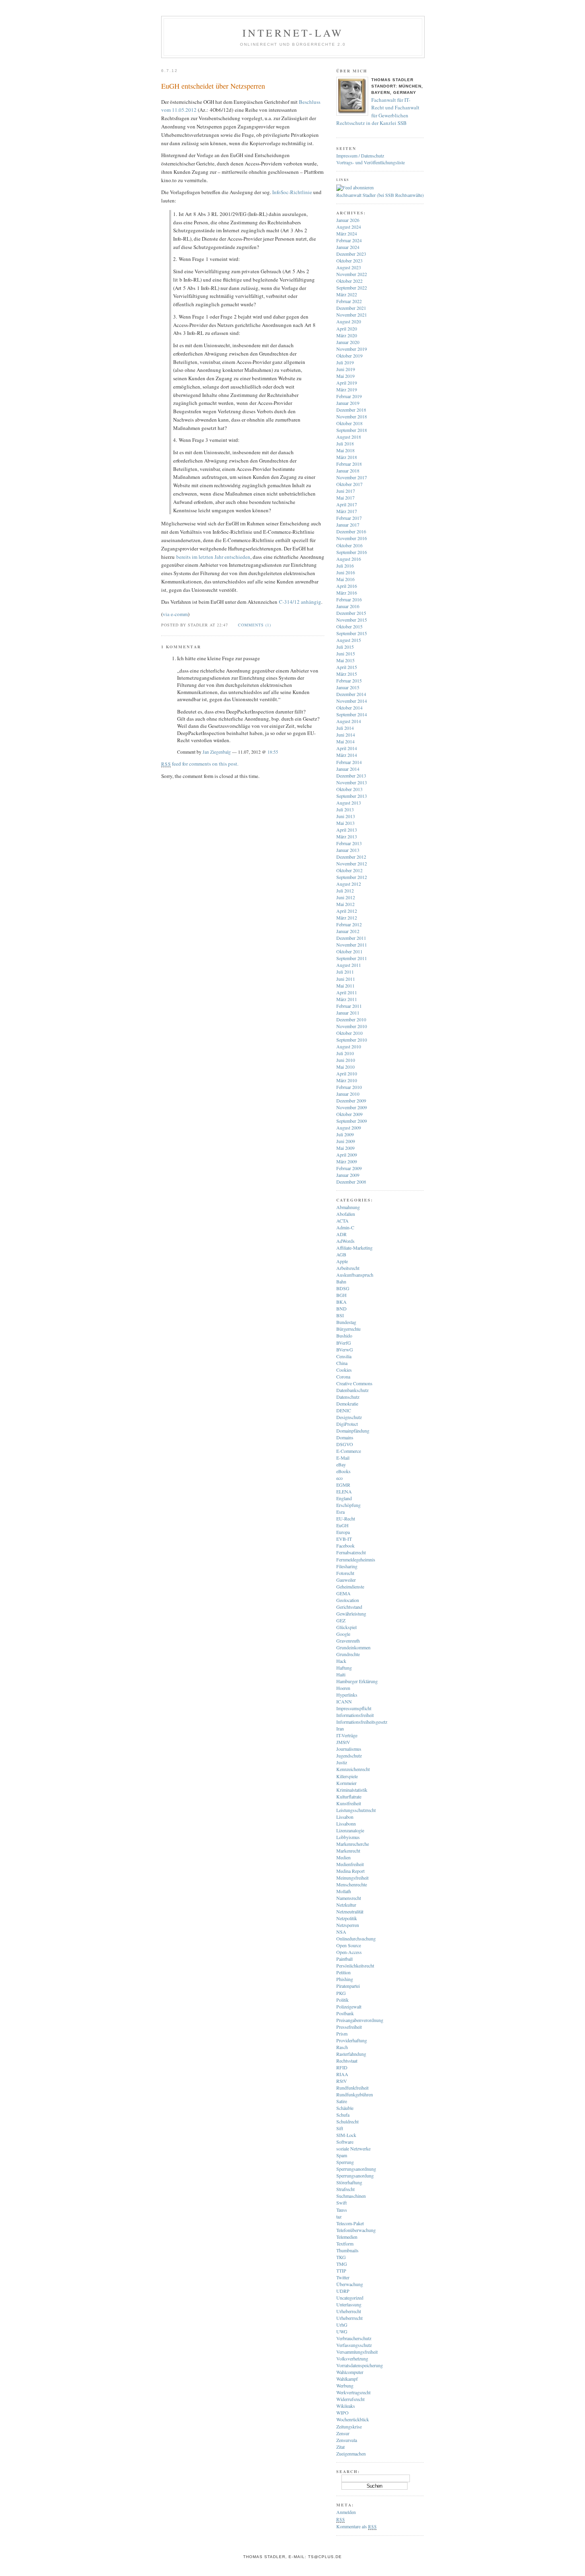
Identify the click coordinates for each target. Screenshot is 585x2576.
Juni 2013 (346, 816)
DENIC (344, 1410)
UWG (342, 2331)
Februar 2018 (349, 464)
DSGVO (345, 1444)
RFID (342, 2067)
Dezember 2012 (351, 857)
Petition (343, 1972)
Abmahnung (348, 1207)
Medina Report (350, 1871)
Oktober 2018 (349, 423)
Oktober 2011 (349, 951)
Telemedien (347, 2237)
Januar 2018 (348, 470)
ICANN (344, 1701)
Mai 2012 (345, 904)
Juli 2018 (345, 443)
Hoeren (343, 1688)
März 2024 (347, 233)
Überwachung (350, 2284)
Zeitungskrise (349, 2426)
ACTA (342, 1221)
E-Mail (343, 1458)
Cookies (344, 1370)
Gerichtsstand (349, 1607)
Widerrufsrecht (350, 2399)
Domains (345, 1437)
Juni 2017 (346, 491)
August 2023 (349, 267)
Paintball (344, 1959)
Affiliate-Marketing (354, 1248)
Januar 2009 (348, 1175)
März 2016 (347, 593)
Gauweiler (346, 1580)
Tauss (342, 2210)
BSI (340, 1315)
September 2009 (352, 1121)
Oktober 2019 (349, 356)
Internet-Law (293, 33)
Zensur (343, 2433)
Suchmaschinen (351, 2196)
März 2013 (347, 836)
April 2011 (347, 992)
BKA (341, 1302)
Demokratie (347, 1404)
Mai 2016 (345, 579)
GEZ (341, 1620)
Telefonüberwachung (356, 2230)
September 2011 (352, 958)
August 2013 (349, 803)
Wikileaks (346, 2406)
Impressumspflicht (354, 1708)
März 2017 (347, 511)
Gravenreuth (348, 1641)
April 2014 (347, 748)
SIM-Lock (346, 2135)
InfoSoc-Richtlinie (292, 192)
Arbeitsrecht (348, 1268)
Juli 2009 (345, 1134)
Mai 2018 (345, 450)
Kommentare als (356, 2526)
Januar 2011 (348, 1013)
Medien (343, 1857)
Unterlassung (349, 2304)
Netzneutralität (350, 1911)
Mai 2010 (345, 1067)
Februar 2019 (349, 396)
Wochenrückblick (353, 2419)
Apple (342, 1261)
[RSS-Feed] (355, 187)
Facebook (345, 1546)
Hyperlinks (347, 1695)
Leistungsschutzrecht (356, 1810)
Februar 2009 (349, 1168)
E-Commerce (349, 1451)
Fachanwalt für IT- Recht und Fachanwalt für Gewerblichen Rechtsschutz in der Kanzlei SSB (378, 112)
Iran (340, 1728)
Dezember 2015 (351, 613)
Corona (343, 1376)
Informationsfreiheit (355, 1715)
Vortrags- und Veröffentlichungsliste (370, 162)
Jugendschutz (349, 1756)
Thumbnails (347, 2250)
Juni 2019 (346, 369)
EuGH (342, 1525)
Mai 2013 (345, 823)
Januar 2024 (348, 247)
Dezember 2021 (351, 308)
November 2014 (352, 701)
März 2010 (347, 1080)
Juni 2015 (346, 653)
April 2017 (347, 504)
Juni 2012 (346, 897)
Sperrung (345, 2162)
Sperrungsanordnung (356, 2169)
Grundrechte (348, 1654)
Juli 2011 (345, 972)
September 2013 (352, 796)
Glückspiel (346, 1627)
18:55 (273, 752)
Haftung (344, 1668)
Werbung (345, 2385)
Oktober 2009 (349, 1114)
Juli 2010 (345, 1053)
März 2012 (347, 918)
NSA (341, 1932)
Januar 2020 (348, 342)
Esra (340, 1512)
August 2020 (349, 321)
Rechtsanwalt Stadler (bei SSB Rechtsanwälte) (380, 195)
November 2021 (352, 315)
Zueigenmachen (351, 2454)
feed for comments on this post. (200, 764)
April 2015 (347, 667)
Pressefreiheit (349, 2027)
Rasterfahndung (351, 2054)
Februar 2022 (349, 301)
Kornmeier (346, 1783)
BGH (341, 1295)
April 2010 (347, 1073)
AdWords (345, 1241)
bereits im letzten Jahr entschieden (213, 557)
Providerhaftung (352, 2040)
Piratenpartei (348, 1986)
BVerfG (344, 1343)
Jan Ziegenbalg (217, 752)
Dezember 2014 (351, 694)
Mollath (344, 1891)
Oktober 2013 (349, 789)
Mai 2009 (345, 1148)
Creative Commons (354, 1383)
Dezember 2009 (351, 1100)
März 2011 (347, 999)
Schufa (343, 2115)
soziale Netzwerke (353, 2148)
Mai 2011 (345, 986)
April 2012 (347, 911)
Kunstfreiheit (349, 1803)
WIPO (342, 2413)
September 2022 (352, 288)
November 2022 (352, 274)
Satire (342, 2101)
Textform (345, 2244)
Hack (341, 1661)
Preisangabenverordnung (360, 2020)
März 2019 (347, 389)
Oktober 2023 (349, 261)
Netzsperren (348, 1925)
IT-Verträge (347, 1735)
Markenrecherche (353, 1844)
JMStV (343, 1742)
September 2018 (352, 430)
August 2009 (349, 1128)
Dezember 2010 (351, 1019)
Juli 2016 (345, 566)
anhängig (311, 602)
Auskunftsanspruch (355, 1275)
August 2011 (349, 965)
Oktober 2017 (349, 484)
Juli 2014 (345, 728)
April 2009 (347, 1155)
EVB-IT (344, 1539)
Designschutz (349, 1417)
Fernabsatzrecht (351, 1552)
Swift (341, 2203)
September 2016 (352, 552)
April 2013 (347, 830)
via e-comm (175, 614)
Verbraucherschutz (354, 2338)
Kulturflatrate (349, 1796)
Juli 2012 (345, 890)
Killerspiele (347, 1776)
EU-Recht (346, 1518)
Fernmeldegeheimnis (356, 1559)
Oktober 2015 (349, 626)
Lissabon (345, 1817)
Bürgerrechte (348, 1329)
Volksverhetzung (352, 2358)
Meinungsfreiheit (352, 1878)
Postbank (345, 2013)
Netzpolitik (347, 1918)
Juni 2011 (346, 979)
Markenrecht (348, 1851)
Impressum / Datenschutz (360, 156)
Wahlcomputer (350, 2372)
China (342, 1363)
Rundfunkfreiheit (352, 2088)
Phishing (345, 1979)
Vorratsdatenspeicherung (360, 2365)
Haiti (341, 1674)
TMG (342, 2264)
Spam (342, 2155)
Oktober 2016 (349, 545)
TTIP (341, 2271)
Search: (348, 2471)
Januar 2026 (348, 220)
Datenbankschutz (352, 1390)
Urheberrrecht (349, 2318)
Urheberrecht (349, 2311)
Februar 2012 (349, 924)
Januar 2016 (348, 606)
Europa (343, 1532)
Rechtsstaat (347, 2061)
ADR (341, 1234)
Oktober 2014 (349, 708)
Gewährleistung (351, 1614)
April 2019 (347, 383)
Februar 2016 (349, 599)
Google (343, 1634)
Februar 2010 (349, 1087)
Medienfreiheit (350, 1864)
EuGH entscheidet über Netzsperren (213, 86)
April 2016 (347, 586)
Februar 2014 (349, 762)
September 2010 (352, 1040)
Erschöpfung (348, 1505)
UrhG (342, 2325)
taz (339, 2216)
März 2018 (347, 457)
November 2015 (352, 620)
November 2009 (352, 1107)
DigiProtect (347, 1424)
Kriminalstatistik (352, 1790)
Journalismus (349, 1749)
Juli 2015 (345, 647)
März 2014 (347, 755)
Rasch (342, 2047)
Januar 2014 (348, 769)
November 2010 (352, 1026)
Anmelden (346, 2512)
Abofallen (346, 1214)
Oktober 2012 (349, 870)
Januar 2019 (348, 403)
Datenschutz (348, 1397)
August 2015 (349, 640)
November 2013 (352, 782)
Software (345, 2142)
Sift (340, 2128)
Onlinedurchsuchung (356, 1938)
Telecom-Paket (350, 2223)
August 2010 (349, 1046)
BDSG (343, 1288)
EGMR (343, 1485)
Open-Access (349, 1952)
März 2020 (347, 335)
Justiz (342, 1762)
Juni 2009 (346, 1141)
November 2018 (352, 416)
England (344, 1498)
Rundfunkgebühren (355, 2094)
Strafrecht (345, 2189)
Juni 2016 (346, 572)
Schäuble (345, 2108)
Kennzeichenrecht (353, 1769)
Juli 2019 (345, 362)
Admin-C (345, 1227)
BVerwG (345, 1349)
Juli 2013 (345, 809)
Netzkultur (346, 1905)
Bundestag (346, 1322)
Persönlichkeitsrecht (355, 1966)
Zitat (340, 2447)
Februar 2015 (349, 680)
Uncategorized (350, 2298)
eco (339, 1478)
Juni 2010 (346, 1060)
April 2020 (347, 329)
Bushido (344, 1336)
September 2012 (352, 877)
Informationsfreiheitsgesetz (362, 1722)
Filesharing (347, 1566)
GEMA (343, 1593)
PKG (341, 1993)
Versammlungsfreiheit (357, 2352)
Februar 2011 (349, 1006)
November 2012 (352, 863)
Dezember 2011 (351, 938)
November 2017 (352, 477)
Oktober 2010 (349, 1033)
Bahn (341, 1281)
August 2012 (349, 884)
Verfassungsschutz (354, 2345)
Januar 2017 (348, 525)
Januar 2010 (348, 1094)
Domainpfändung (353, 1431)
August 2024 (349, 227)
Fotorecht (345, 1573)
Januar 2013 (348, 850)
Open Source (349, 1945)
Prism (342, 2034)
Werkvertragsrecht (353, 2392)
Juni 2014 (346, 735)
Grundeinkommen (353, 1647)
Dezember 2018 (351, 410)
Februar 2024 (349, 240)
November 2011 (352, 945)
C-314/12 (289, 602)
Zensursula (347, 2440)
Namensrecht (349, 1898)
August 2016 (349, 559)
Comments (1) (254, 625)
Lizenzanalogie (350, 1830)
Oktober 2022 (349, 281)
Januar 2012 (348, 931)
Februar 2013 (349, 843)
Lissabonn (346, 1824)
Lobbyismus (348, 1837)
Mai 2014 (345, 741)
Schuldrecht (347, 2121)
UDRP (343, 2291)
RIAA (342, 2074)
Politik (342, 2000)
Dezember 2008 (351, 1182)
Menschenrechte (352, 1884)
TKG (341, 2257)
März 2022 (347, 294)
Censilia (344, 1356)
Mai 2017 (345, 498)
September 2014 (352, 714)
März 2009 (347, 1161)
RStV (342, 2081)
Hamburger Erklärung (357, 1681)
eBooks (343, 1471)
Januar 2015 (348, 687)
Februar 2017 (349, 518)
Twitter (343, 2277)
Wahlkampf (347, 2379)
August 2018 (349, 437)
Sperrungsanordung (355, 2176)
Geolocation (348, 1600)
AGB (341, 1254)
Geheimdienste (350, 1586)
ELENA (344, 1491)
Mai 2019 (345, 376)
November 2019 (352, 349)
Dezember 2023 (351, 254)
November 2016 (352, 538)
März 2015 (347, 674)
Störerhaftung (349, 2182)
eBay (341, 1464)
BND (341, 1308)
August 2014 (349, 721)
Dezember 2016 (351, 531)
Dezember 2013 (351, 776)
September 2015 (352, 633)
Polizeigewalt (349, 2006)
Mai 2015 (345, 660)
